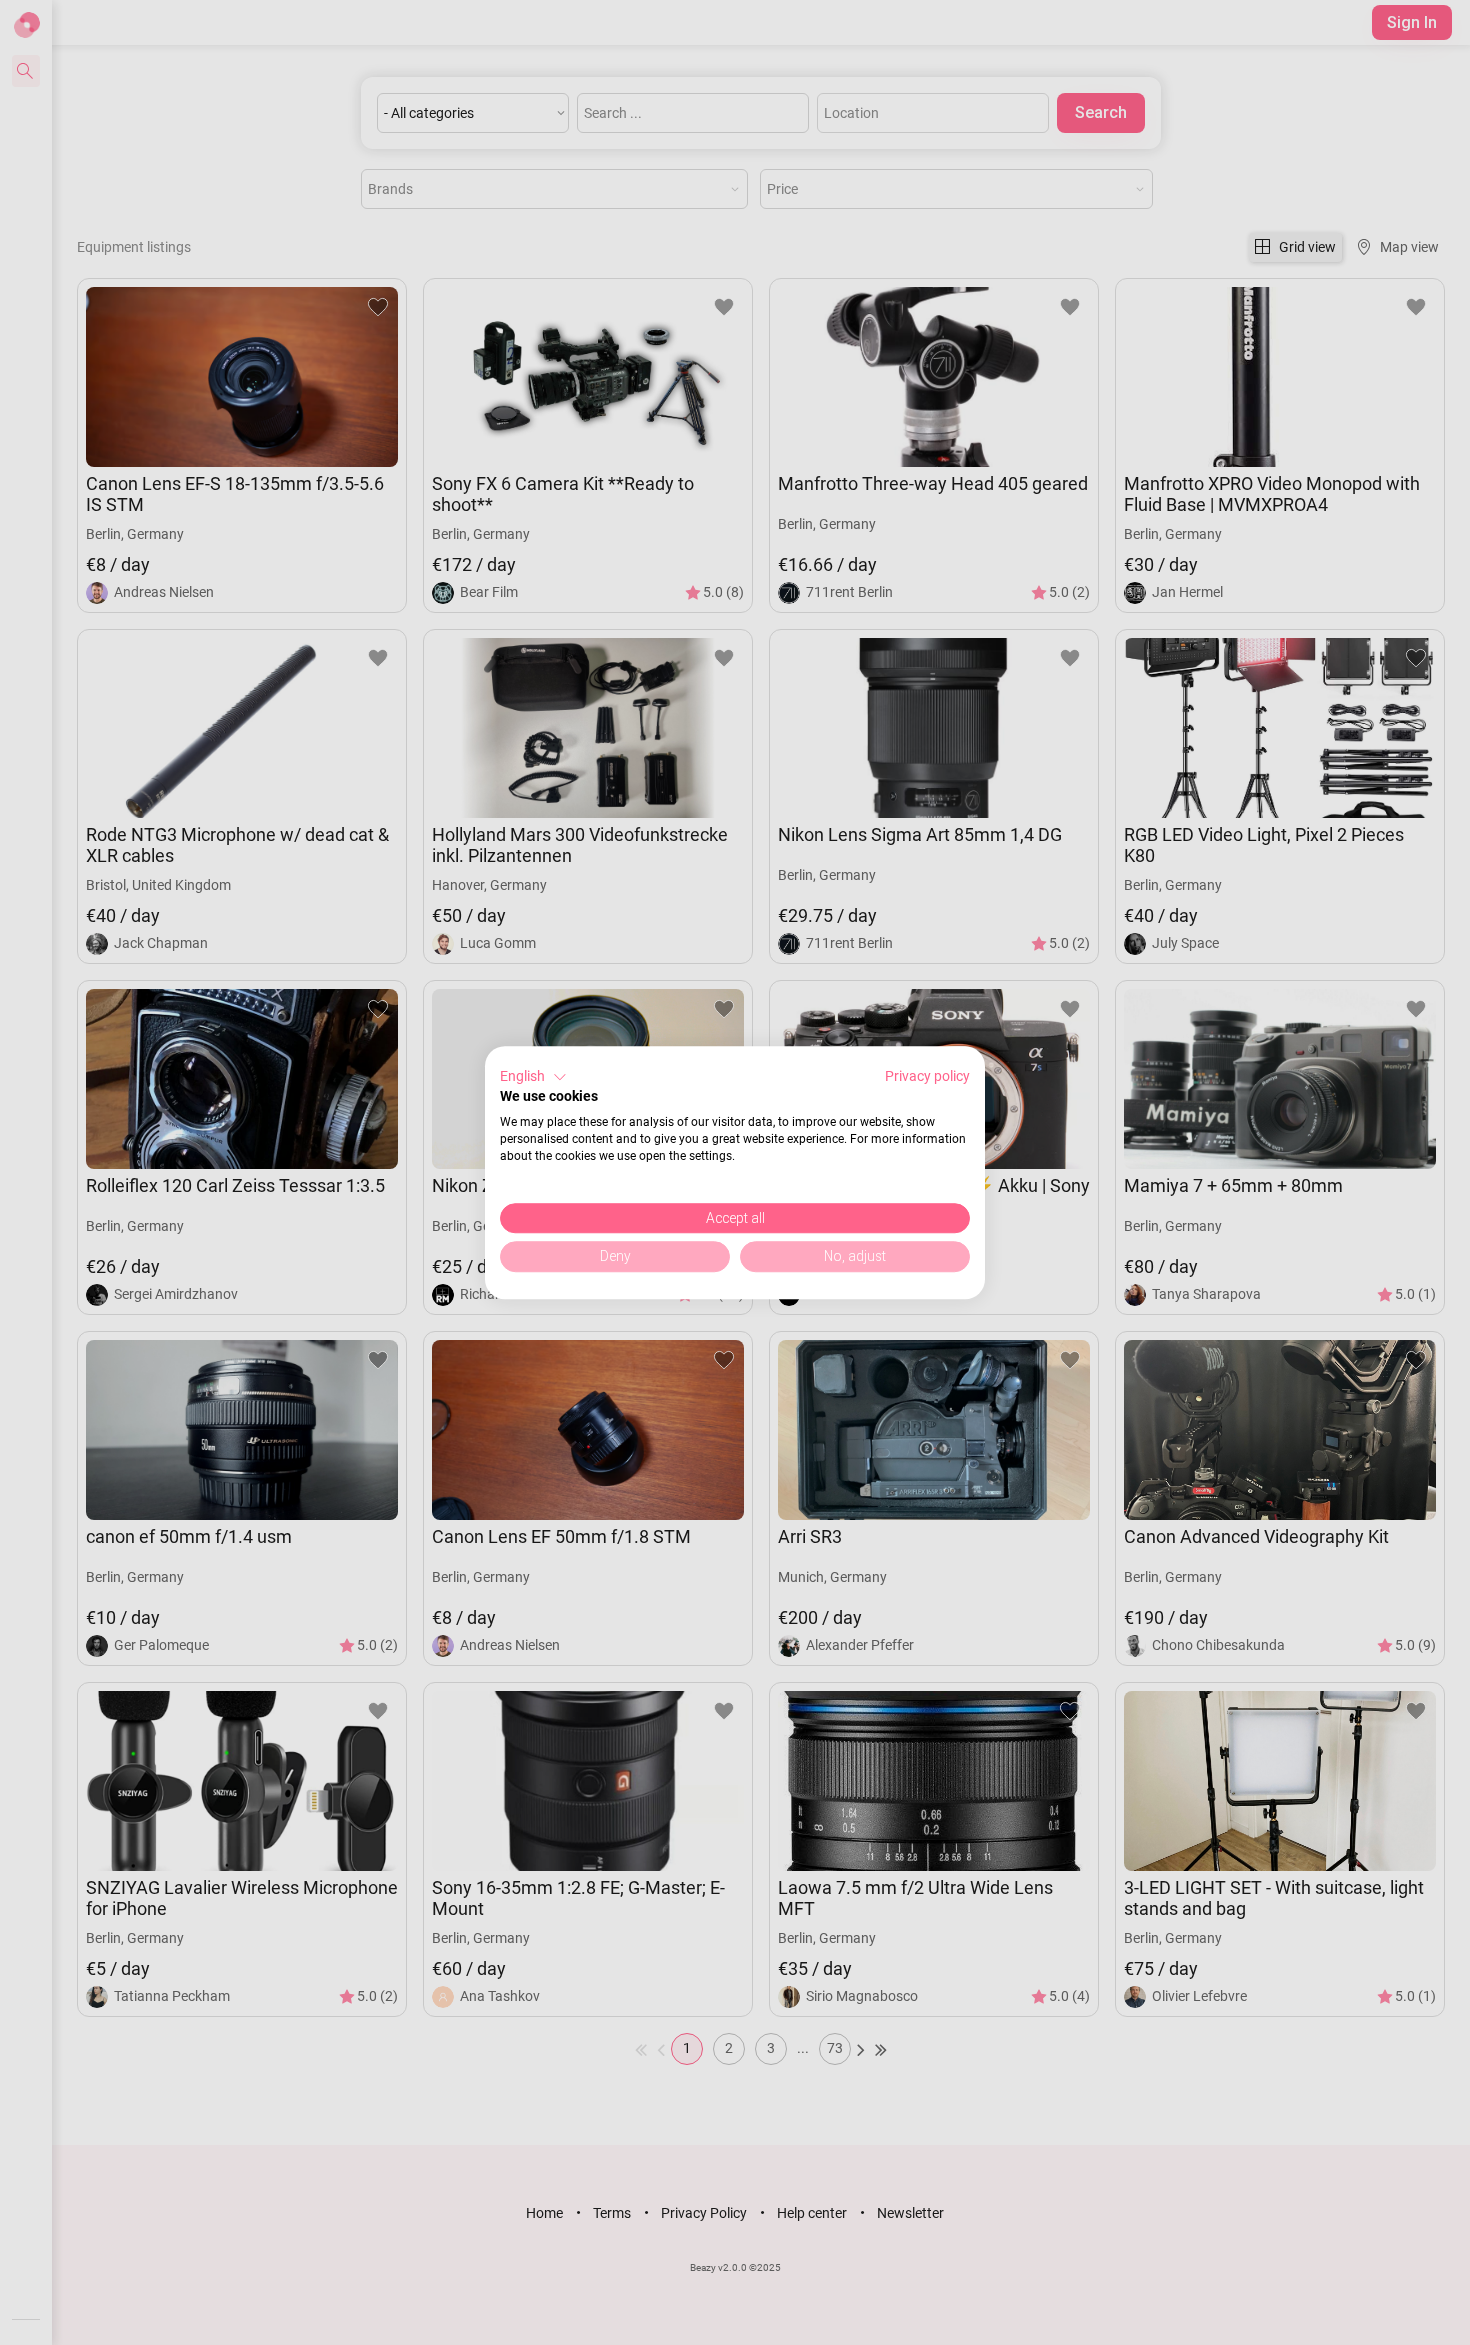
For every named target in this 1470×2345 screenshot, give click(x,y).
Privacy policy (927, 1076)
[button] (533, 1077)
